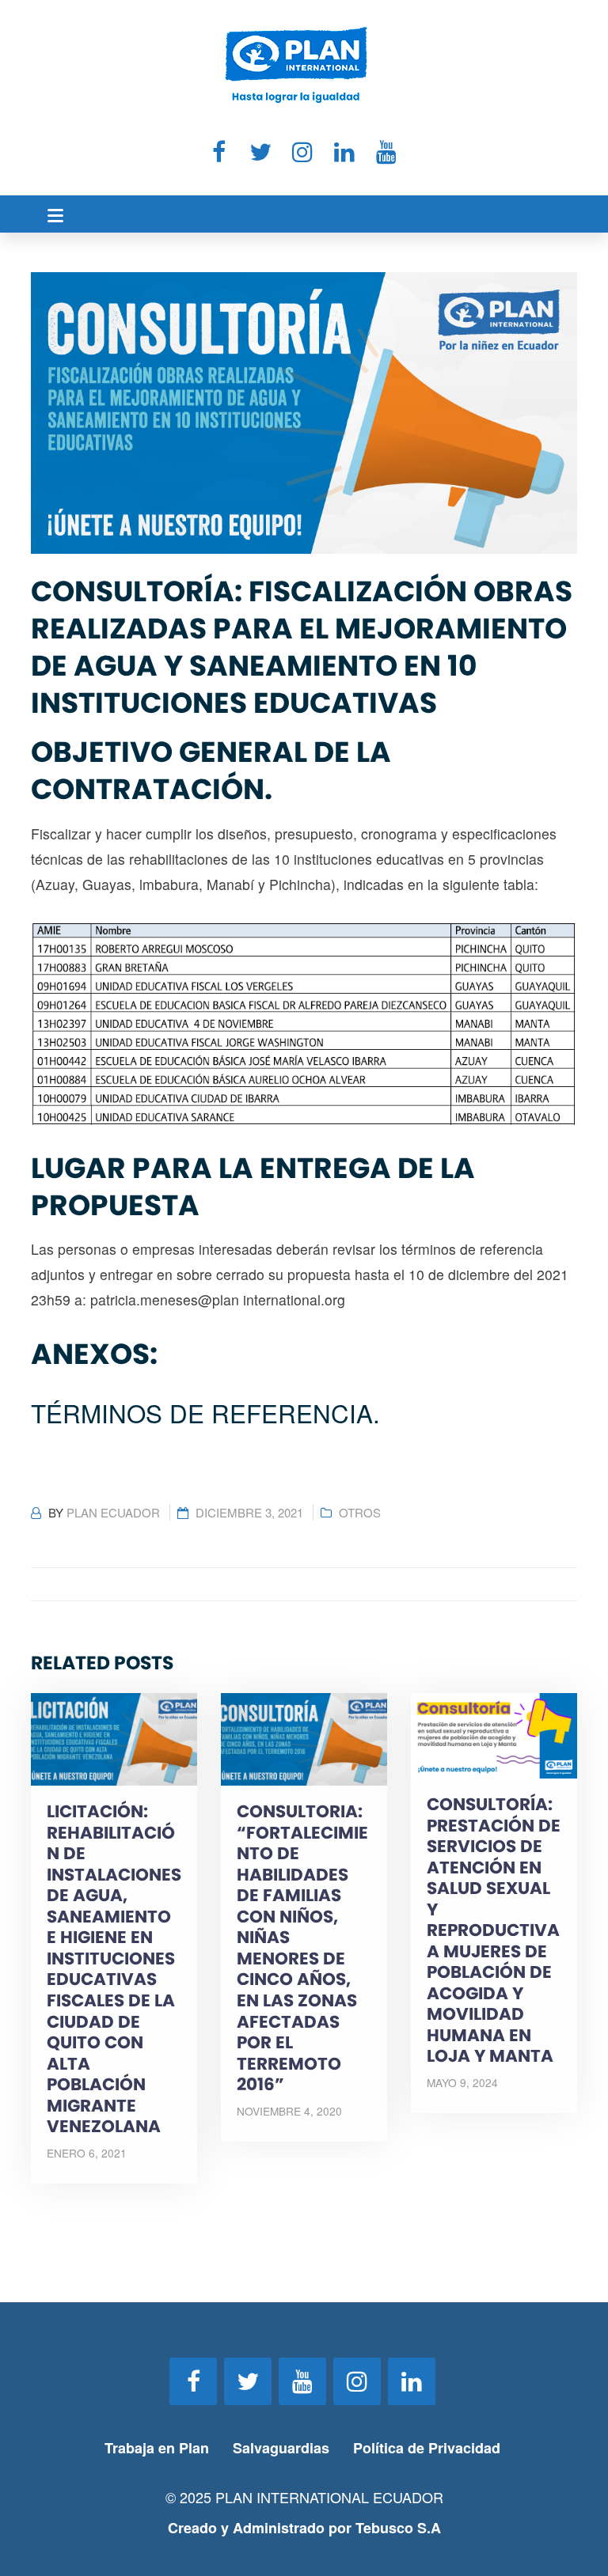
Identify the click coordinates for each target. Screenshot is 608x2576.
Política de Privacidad (429, 2448)
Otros (360, 1512)
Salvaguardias (281, 2448)
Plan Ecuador (113, 1512)
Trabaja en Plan (157, 2448)
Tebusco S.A (398, 2528)
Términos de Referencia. (205, 1413)
